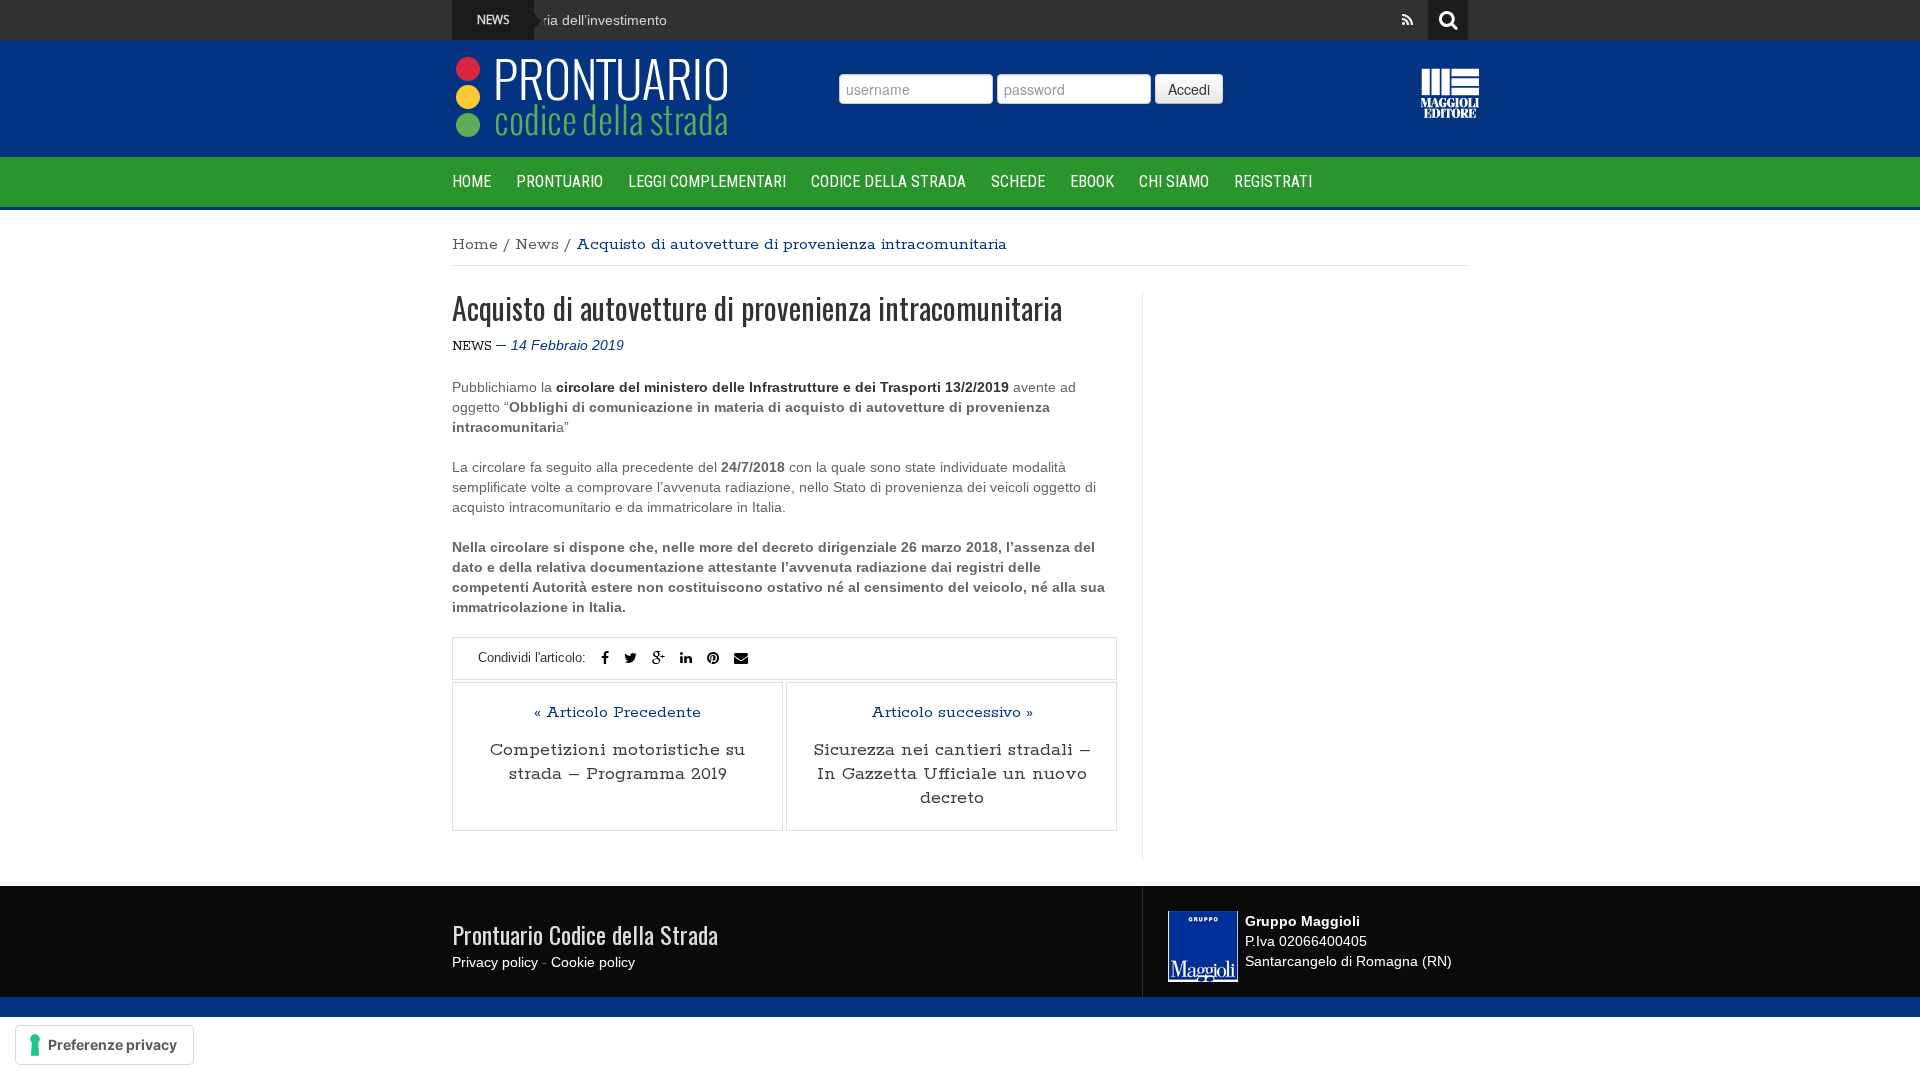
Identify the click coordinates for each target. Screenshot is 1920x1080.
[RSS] (1407, 20)
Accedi (1189, 89)
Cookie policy (593, 962)
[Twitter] (630, 658)
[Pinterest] (713, 658)
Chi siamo (1174, 181)
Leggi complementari (707, 181)
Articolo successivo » (952, 713)
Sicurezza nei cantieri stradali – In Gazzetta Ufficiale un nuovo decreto (952, 774)
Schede (1018, 181)
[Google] (658, 658)
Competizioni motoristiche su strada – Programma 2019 (617, 762)
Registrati (1273, 181)
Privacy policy (495, 962)
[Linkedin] (686, 658)
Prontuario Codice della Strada (585, 934)
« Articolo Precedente (617, 713)
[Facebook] (605, 658)
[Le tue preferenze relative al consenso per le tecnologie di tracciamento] (104, 1045)
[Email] (741, 658)
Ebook (1092, 181)
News (537, 244)
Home (471, 181)
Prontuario (559, 181)
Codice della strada (888, 181)
